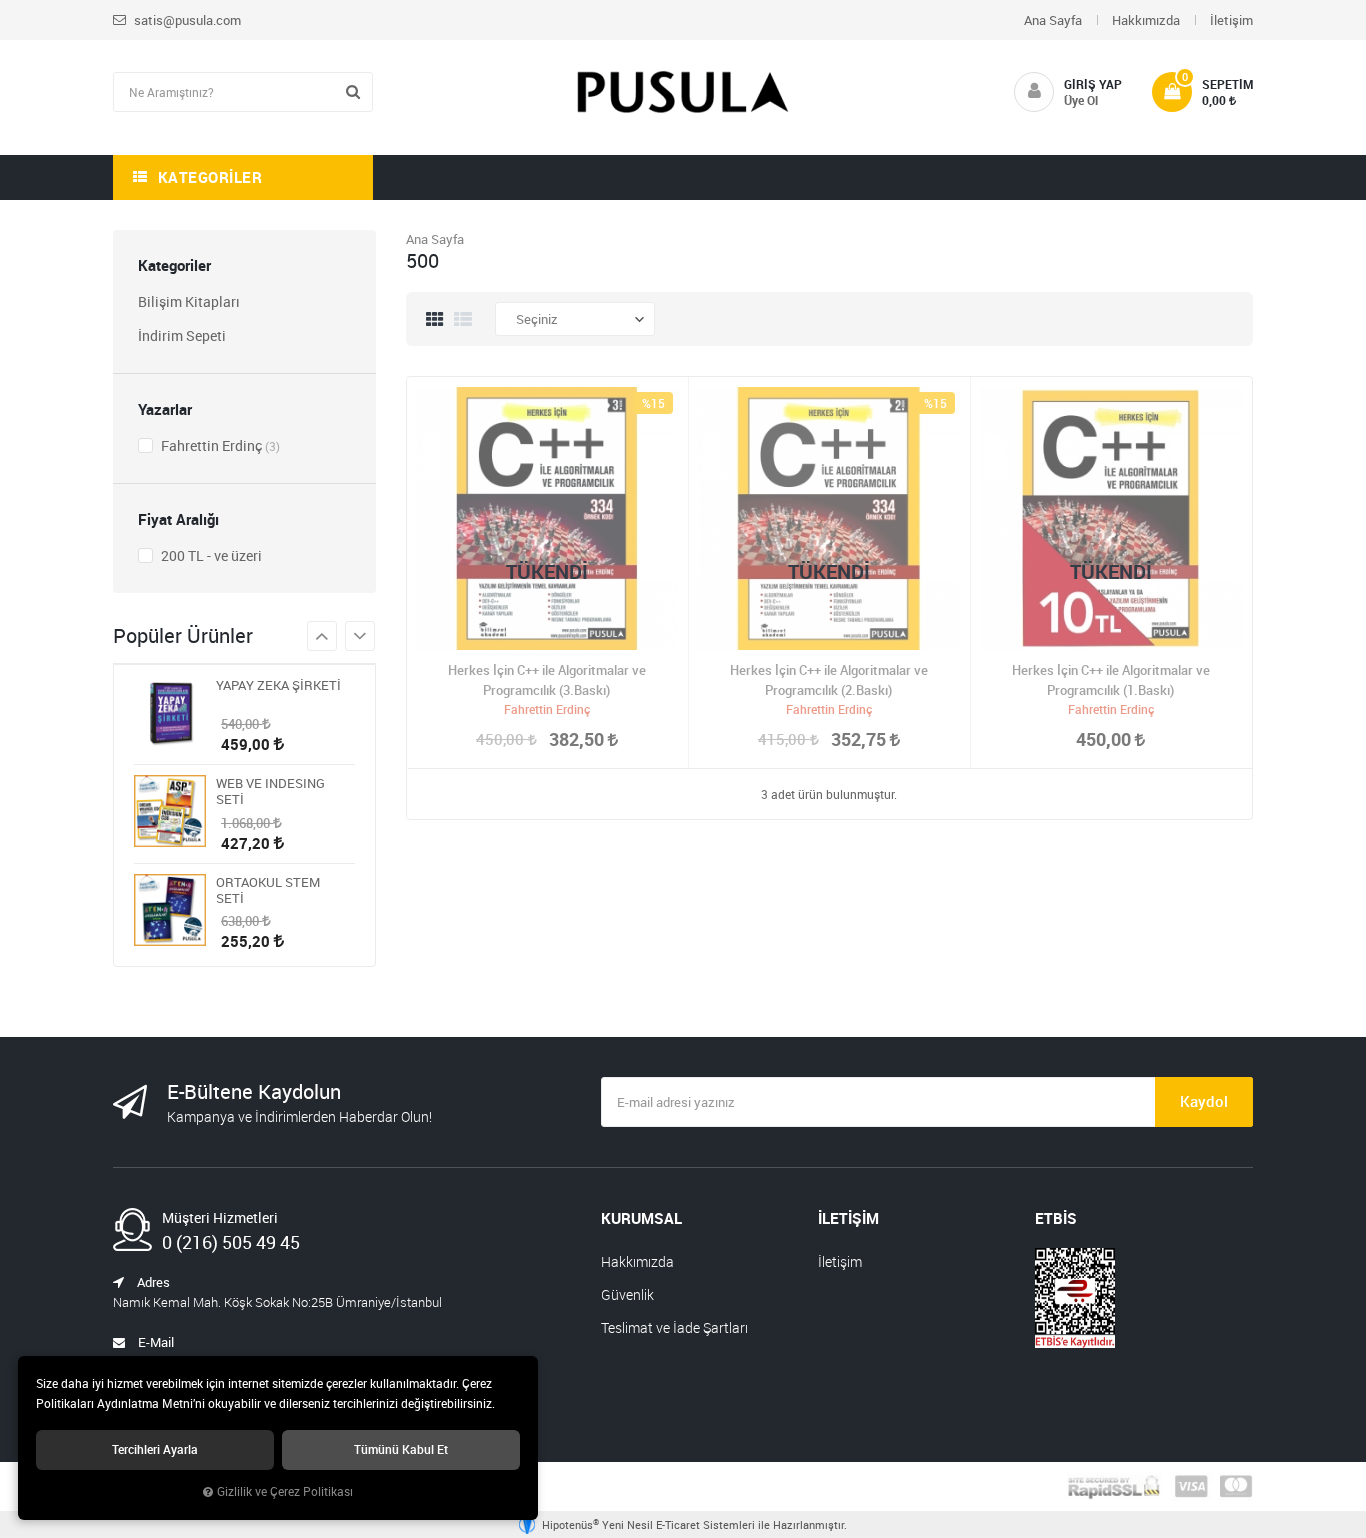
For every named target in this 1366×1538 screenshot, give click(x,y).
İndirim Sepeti (182, 335)
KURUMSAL (641, 1218)
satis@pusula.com (186, 20)
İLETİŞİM (848, 1218)
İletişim (1231, 20)
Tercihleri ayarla (155, 1449)
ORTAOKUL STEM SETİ (268, 890)
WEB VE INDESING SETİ (270, 791)
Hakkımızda (1146, 20)
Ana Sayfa (1053, 20)
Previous (360, 636)
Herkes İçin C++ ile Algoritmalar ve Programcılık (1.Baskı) (1111, 680)
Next (322, 636)
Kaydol (1204, 1101)
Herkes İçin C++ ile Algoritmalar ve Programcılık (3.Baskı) (547, 680)
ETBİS (1056, 1218)
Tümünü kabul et (401, 1449)
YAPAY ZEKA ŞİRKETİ (278, 685)
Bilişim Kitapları (189, 301)
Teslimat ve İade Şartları (674, 1327)
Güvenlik (627, 1294)
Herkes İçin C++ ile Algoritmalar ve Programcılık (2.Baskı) (829, 680)
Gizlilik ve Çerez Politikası (285, 1491)
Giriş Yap (1093, 84)
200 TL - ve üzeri (210, 555)
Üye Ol (1081, 100)
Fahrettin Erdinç (219, 445)
